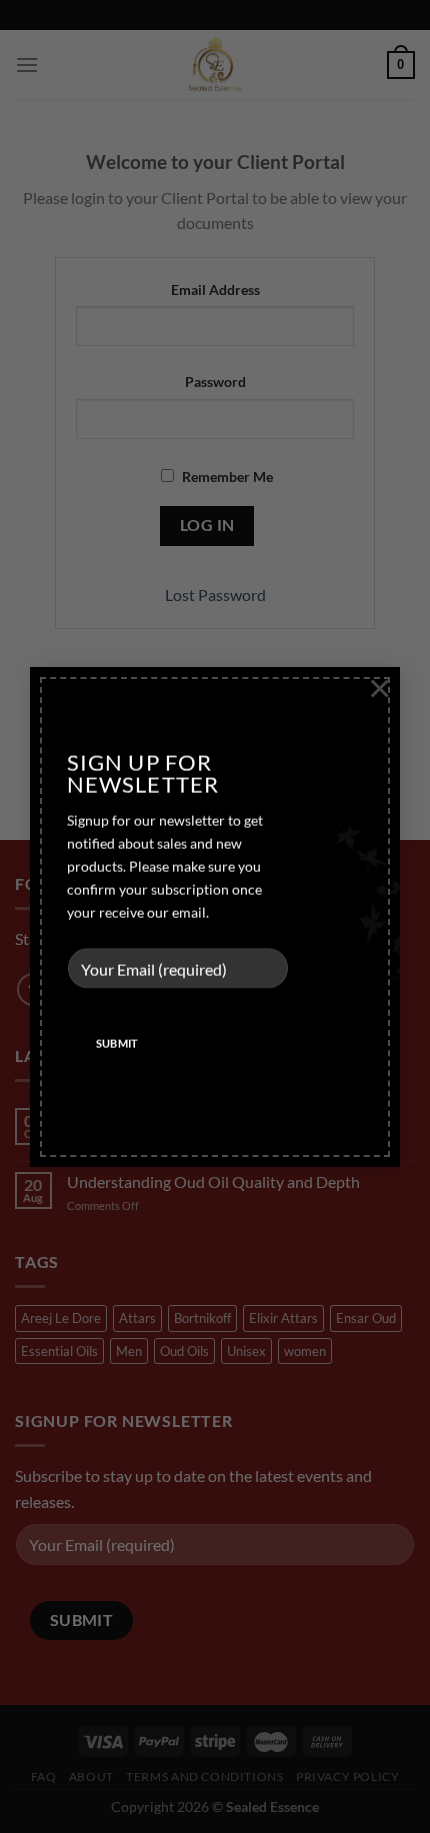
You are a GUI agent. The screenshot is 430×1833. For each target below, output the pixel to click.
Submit (117, 1043)
